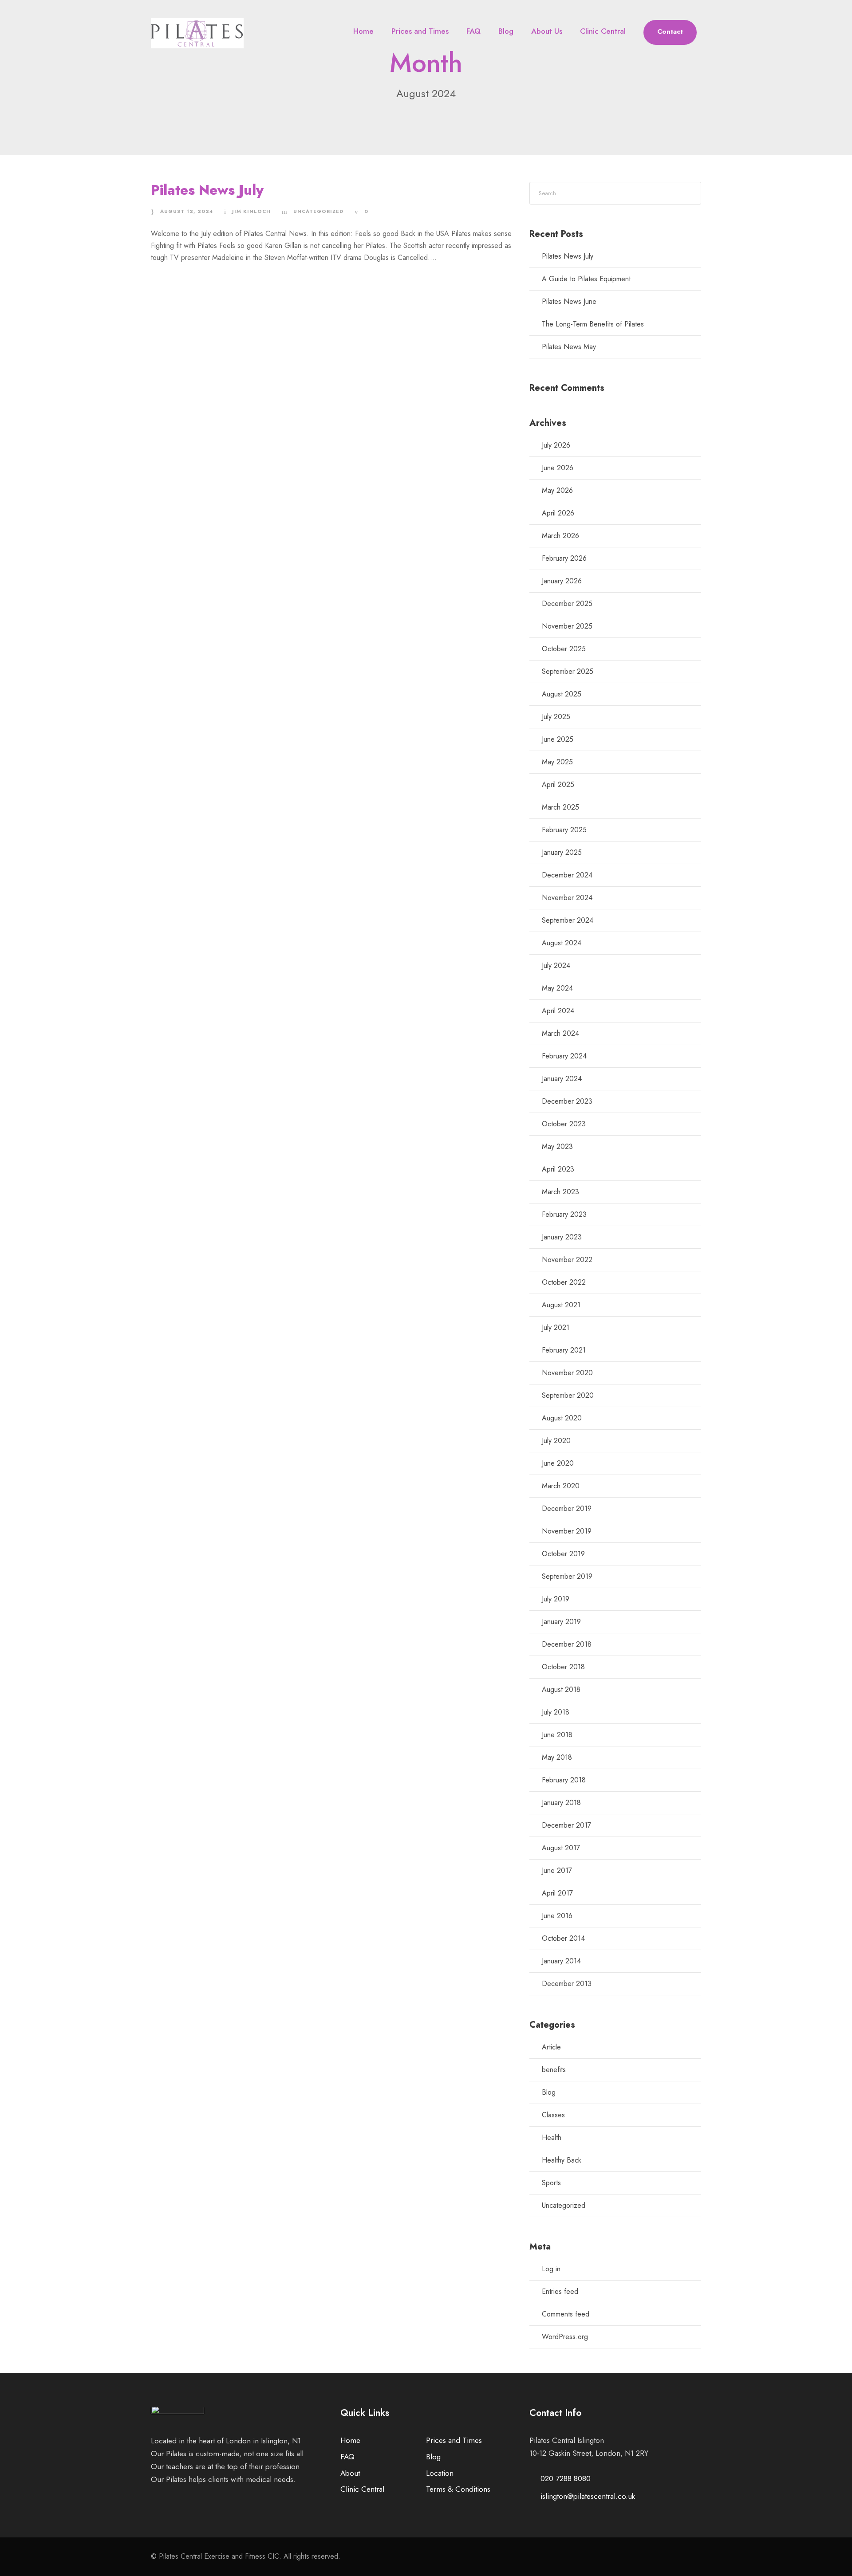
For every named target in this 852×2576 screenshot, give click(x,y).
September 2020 (568, 1395)
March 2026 (560, 536)
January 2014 (561, 1961)
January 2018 (561, 1803)
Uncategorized (318, 211)
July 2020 (556, 1441)
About (350, 2473)
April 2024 (558, 1011)
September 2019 (567, 1576)
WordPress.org (565, 2337)
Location (440, 2473)
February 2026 (564, 558)
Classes (553, 2115)
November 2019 (567, 1531)
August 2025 (562, 694)
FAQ (473, 31)
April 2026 (558, 513)
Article (551, 2047)
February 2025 (564, 830)
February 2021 (564, 1350)
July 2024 (556, 966)
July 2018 (556, 1712)
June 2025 (558, 739)
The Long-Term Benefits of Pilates (593, 324)
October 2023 (564, 1124)
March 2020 (561, 1486)
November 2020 (567, 1373)
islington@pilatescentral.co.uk (588, 2496)
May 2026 (557, 490)
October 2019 (563, 1554)
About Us (547, 31)
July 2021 (556, 1327)
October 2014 (563, 1938)
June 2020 (558, 1463)
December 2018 (567, 1644)
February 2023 (564, 1214)
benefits (554, 2070)
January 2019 (561, 1622)
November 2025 (567, 626)
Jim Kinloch (251, 211)
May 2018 (557, 1757)
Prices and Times (420, 31)
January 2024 (562, 1079)
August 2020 (562, 1418)
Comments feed (566, 2314)
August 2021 (561, 1305)
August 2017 (561, 1848)
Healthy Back (562, 2160)
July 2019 (556, 1599)
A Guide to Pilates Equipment (586, 279)
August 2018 (561, 1689)
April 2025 (558, 785)
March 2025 (560, 807)
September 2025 (568, 671)
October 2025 (564, 649)
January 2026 (562, 581)
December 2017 (566, 1825)
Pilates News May (569, 347)
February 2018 (564, 1780)
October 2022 (564, 1282)
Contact (670, 31)
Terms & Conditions (458, 2489)
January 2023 (562, 1237)
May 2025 (557, 762)
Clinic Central (603, 31)
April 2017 (557, 1893)
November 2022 (567, 1260)
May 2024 (557, 988)
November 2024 (567, 898)
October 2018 (563, 1667)
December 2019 (567, 1508)
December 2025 (567, 604)
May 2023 (557, 1146)
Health (552, 2137)
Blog (506, 31)
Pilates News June (569, 301)
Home (363, 31)
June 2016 (557, 1916)
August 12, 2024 (187, 211)
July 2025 (556, 717)
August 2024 (562, 943)
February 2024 (564, 1056)
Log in (551, 2269)
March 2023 (560, 1192)
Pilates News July (207, 190)
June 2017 (557, 1870)
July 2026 (556, 445)
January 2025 (562, 852)
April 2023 (558, 1169)
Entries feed (560, 2291)
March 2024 (560, 1033)
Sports (551, 2183)
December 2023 (567, 1101)
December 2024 (567, 875)
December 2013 (567, 1984)
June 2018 (557, 1735)
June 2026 (558, 468)
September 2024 (568, 920)
